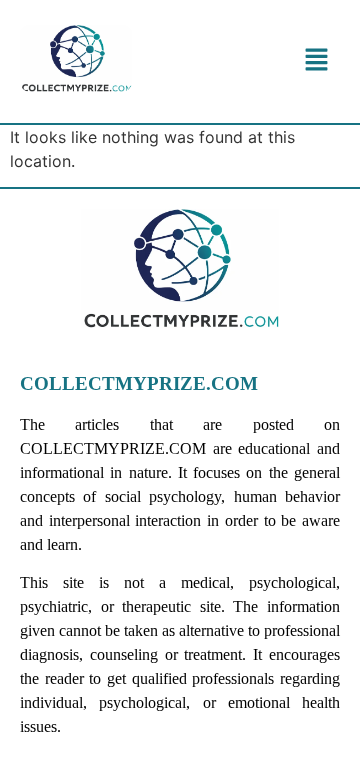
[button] (316, 61)
